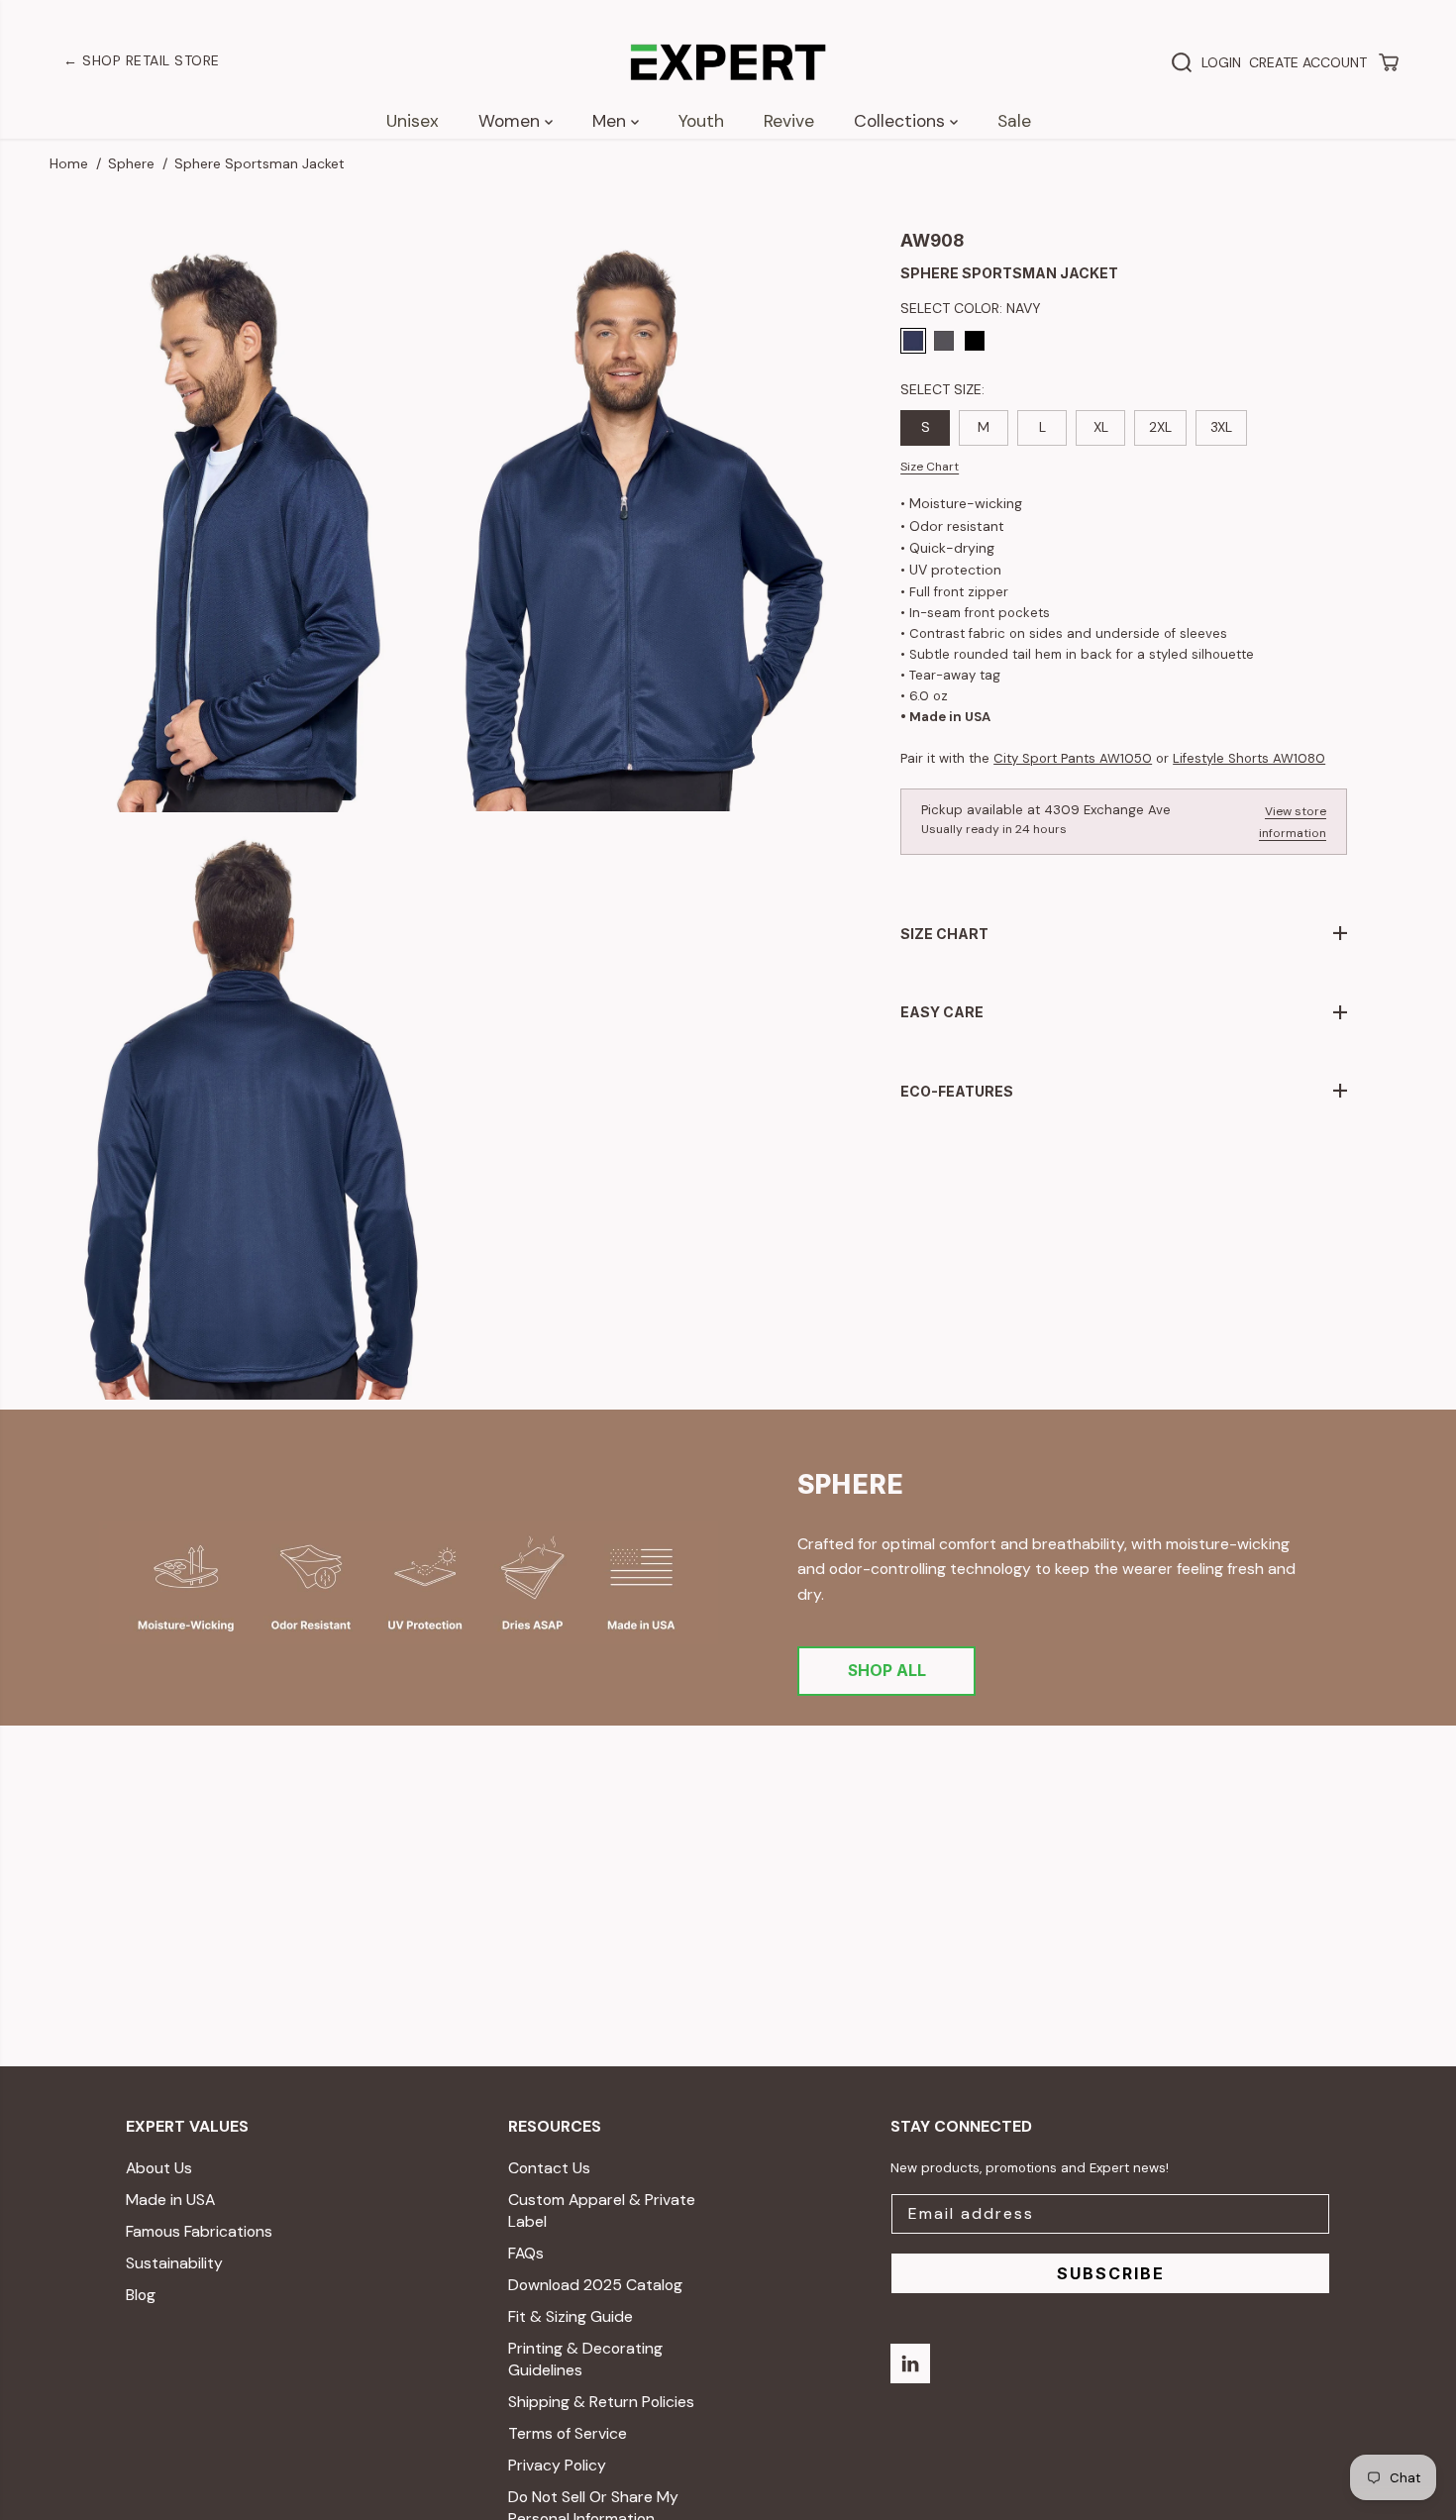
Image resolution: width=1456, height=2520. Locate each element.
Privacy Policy (557, 2465)
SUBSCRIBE (1111, 2273)
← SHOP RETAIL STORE (142, 60)
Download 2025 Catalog (595, 2285)
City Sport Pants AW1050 (1073, 758)
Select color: (971, 308)
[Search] (1182, 62)
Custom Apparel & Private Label (602, 2210)
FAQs (526, 2253)
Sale (1014, 121)
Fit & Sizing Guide (571, 2316)
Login (1221, 62)
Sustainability (174, 2263)
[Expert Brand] (728, 62)
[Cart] (1389, 62)
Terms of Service (568, 2433)
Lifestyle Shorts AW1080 (1249, 758)
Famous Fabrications (199, 2231)
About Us (159, 2168)
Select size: (942, 389)
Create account (1308, 62)
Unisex (413, 121)
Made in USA (170, 2200)
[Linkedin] (910, 2363)
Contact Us (549, 2168)
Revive (789, 121)
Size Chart (930, 467)
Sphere (131, 163)
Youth (701, 121)
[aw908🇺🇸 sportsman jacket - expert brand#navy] (644, 523)
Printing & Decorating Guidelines (585, 2359)
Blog (141, 2295)
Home (69, 163)
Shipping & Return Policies (601, 2402)
